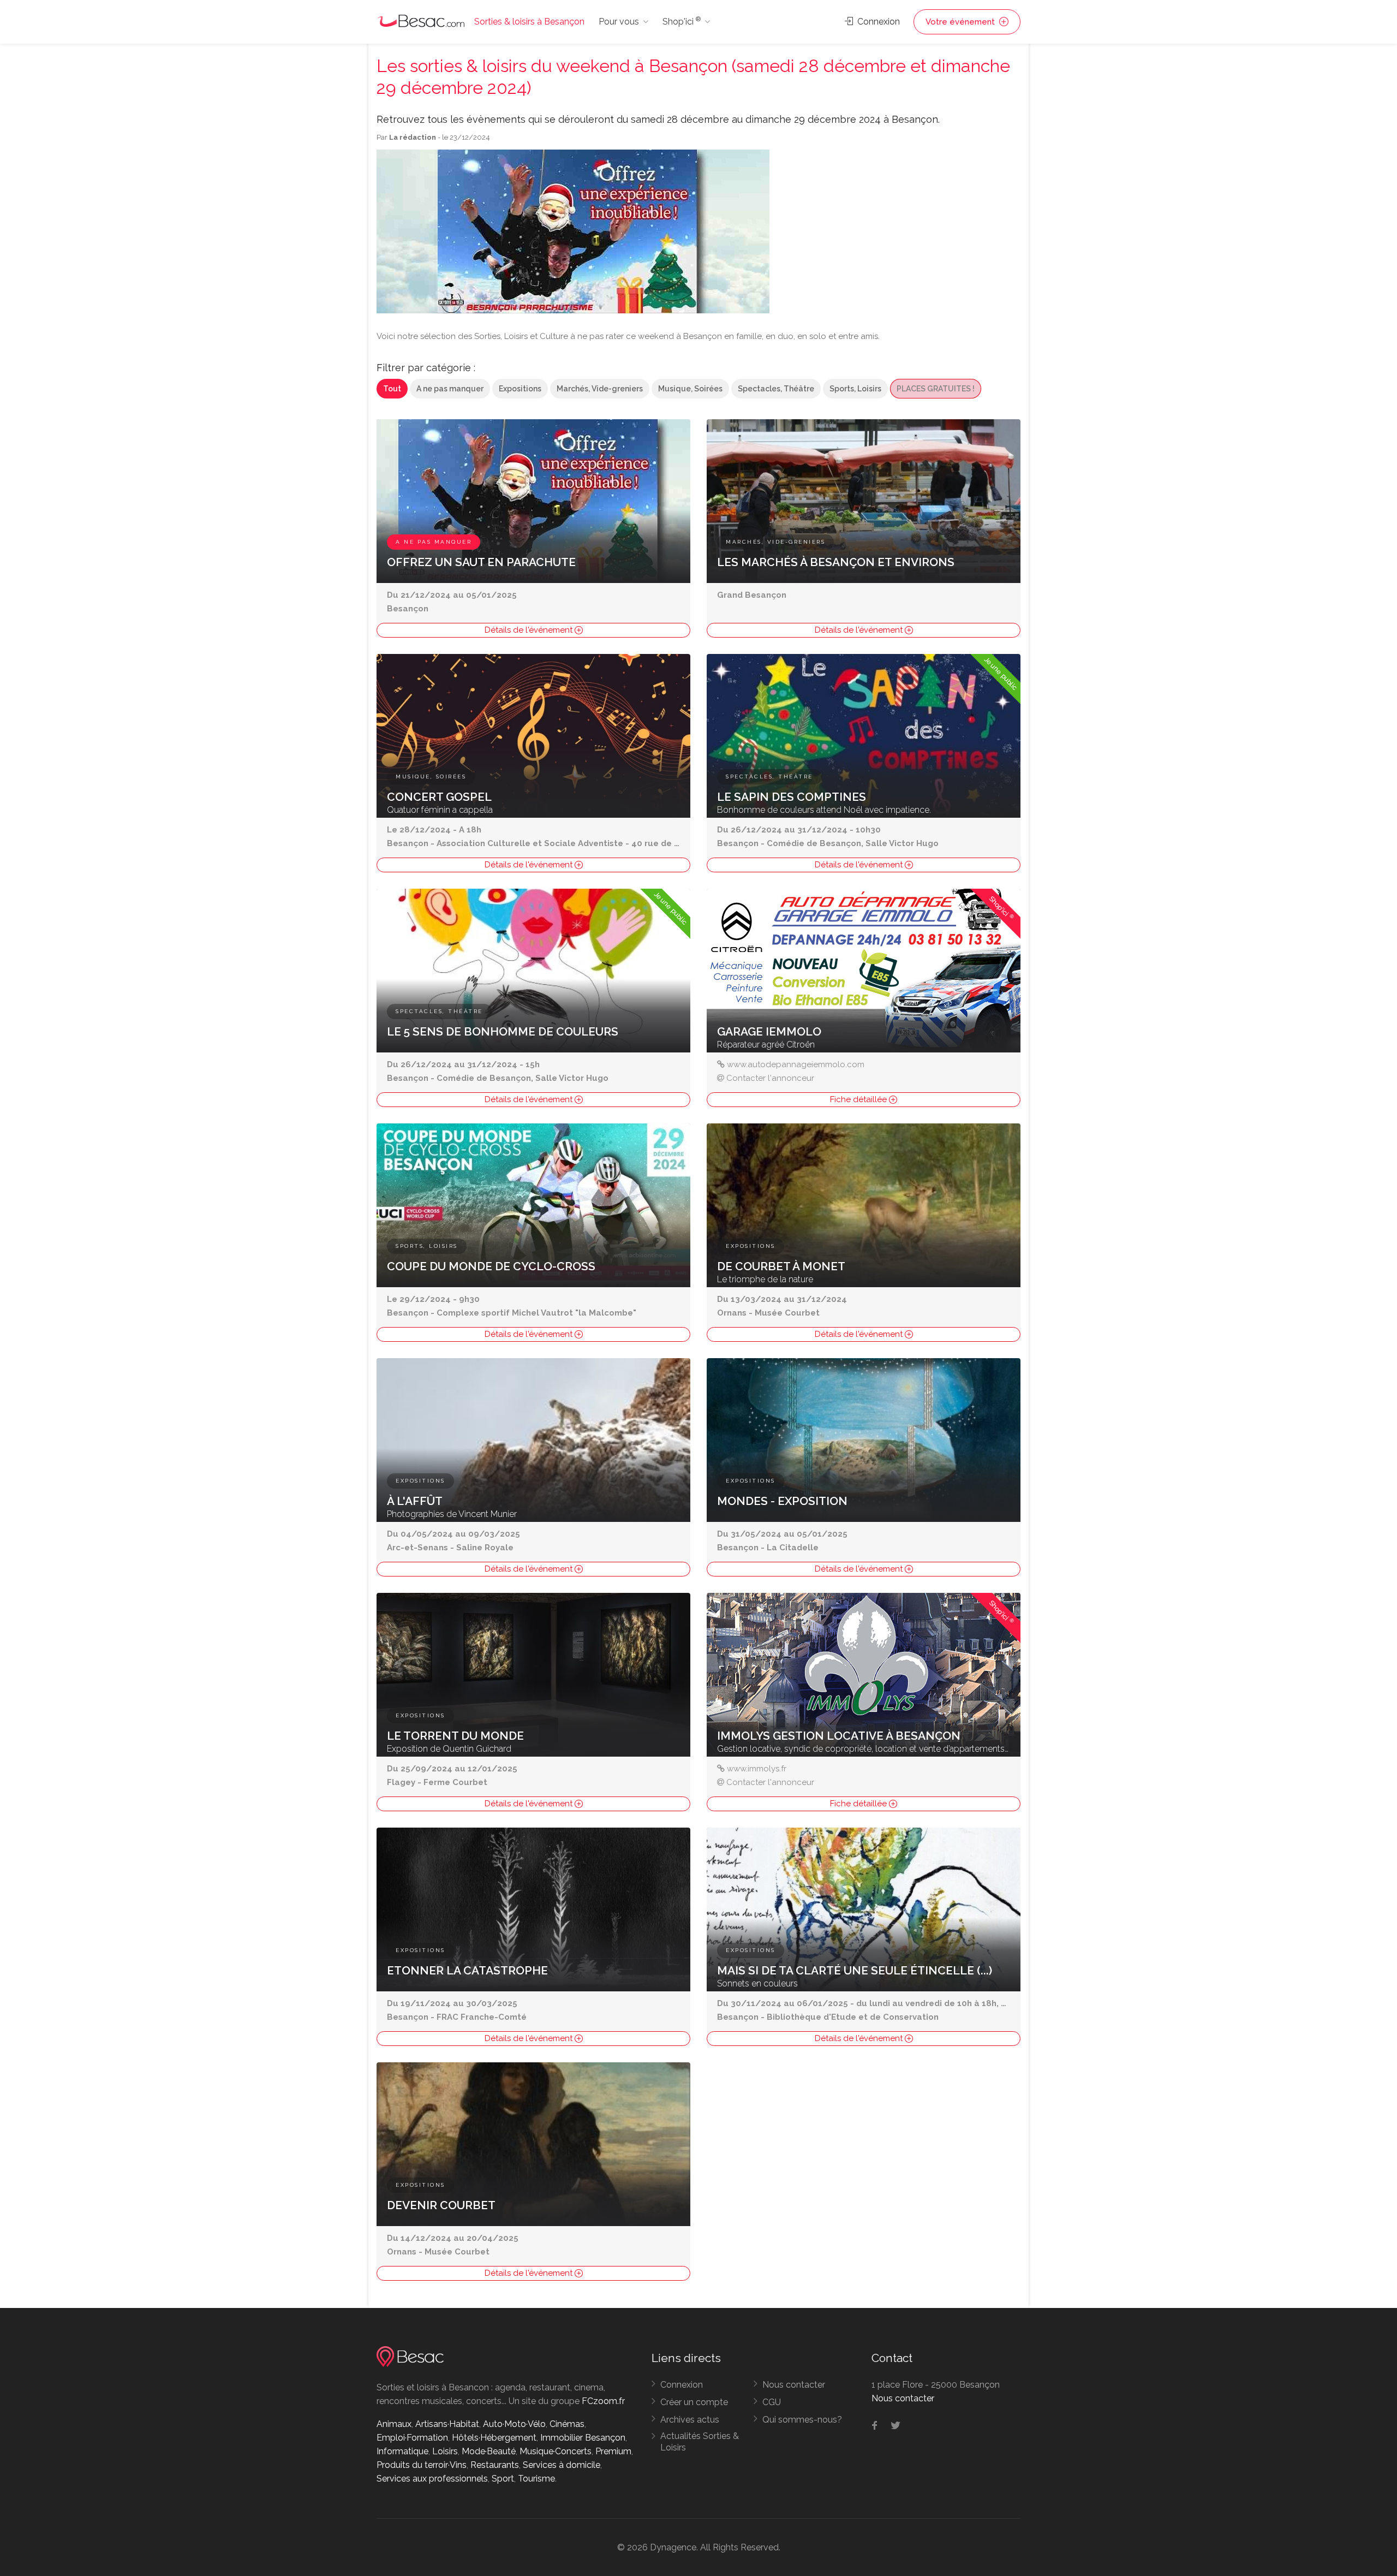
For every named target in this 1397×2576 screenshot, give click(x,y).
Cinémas (567, 2424)
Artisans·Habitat (447, 2424)
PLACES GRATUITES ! (936, 389)
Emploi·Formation (412, 2438)
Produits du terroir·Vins (422, 2465)
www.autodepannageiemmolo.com (796, 1064)
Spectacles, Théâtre (776, 389)
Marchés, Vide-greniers (600, 389)
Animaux (394, 2424)
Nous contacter (794, 2385)
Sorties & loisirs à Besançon (529, 22)
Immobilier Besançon (583, 2438)
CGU (772, 2402)
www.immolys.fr (757, 1769)
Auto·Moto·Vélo (514, 2424)
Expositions (520, 389)
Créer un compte (694, 2402)
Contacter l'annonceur (770, 1078)
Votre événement (961, 22)
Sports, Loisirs (855, 389)
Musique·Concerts (556, 2451)
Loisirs (445, 2451)
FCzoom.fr (603, 2401)
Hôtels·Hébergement (494, 2438)
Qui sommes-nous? (802, 2420)
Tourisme (536, 2479)
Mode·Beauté (489, 2451)
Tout (392, 389)
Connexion (877, 22)
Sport (503, 2479)
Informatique (402, 2451)
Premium (613, 2451)
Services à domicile (562, 2465)
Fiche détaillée (859, 1099)
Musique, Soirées (690, 389)
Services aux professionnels (432, 2479)
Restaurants (495, 2465)
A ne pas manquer (450, 389)
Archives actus (690, 2420)
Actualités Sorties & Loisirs (700, 2442)
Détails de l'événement (530, 630)
